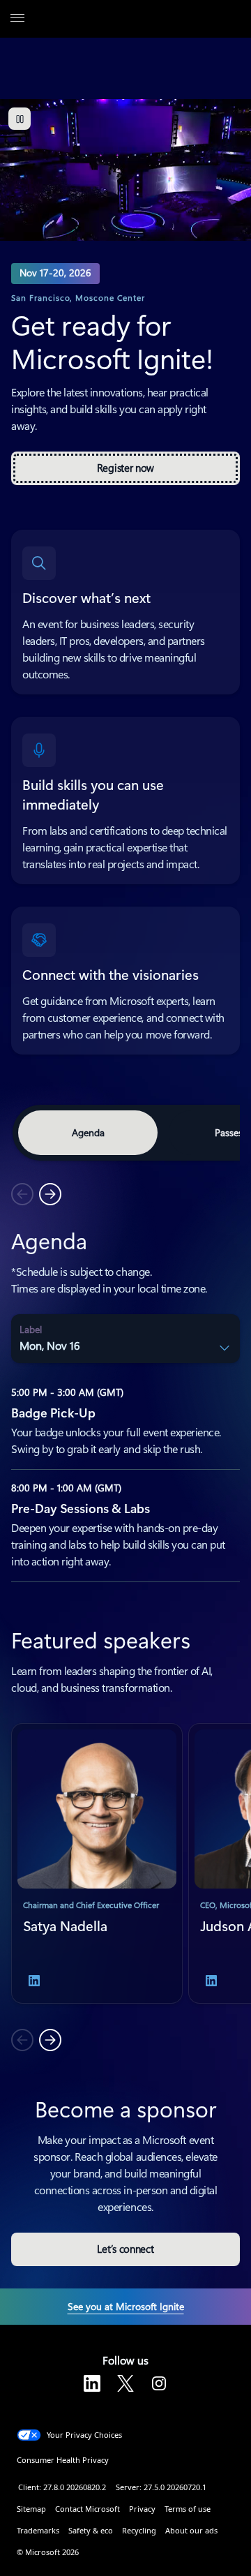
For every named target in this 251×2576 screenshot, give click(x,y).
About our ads (191, 2530)
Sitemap (31, 2509)
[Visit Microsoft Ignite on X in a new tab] (125, 2383)
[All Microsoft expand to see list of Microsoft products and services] (17, 19)
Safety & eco (91, 2530)
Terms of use (188, 2509)
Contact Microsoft (88, 2509)
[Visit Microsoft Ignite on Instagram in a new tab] (159, 2383)
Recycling (139, 2530)
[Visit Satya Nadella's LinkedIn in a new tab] (34, 1981)
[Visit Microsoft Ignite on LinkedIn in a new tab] (92, 2383)
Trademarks (38, 2530)
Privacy (142, 2509)
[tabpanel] (125, 1394)
